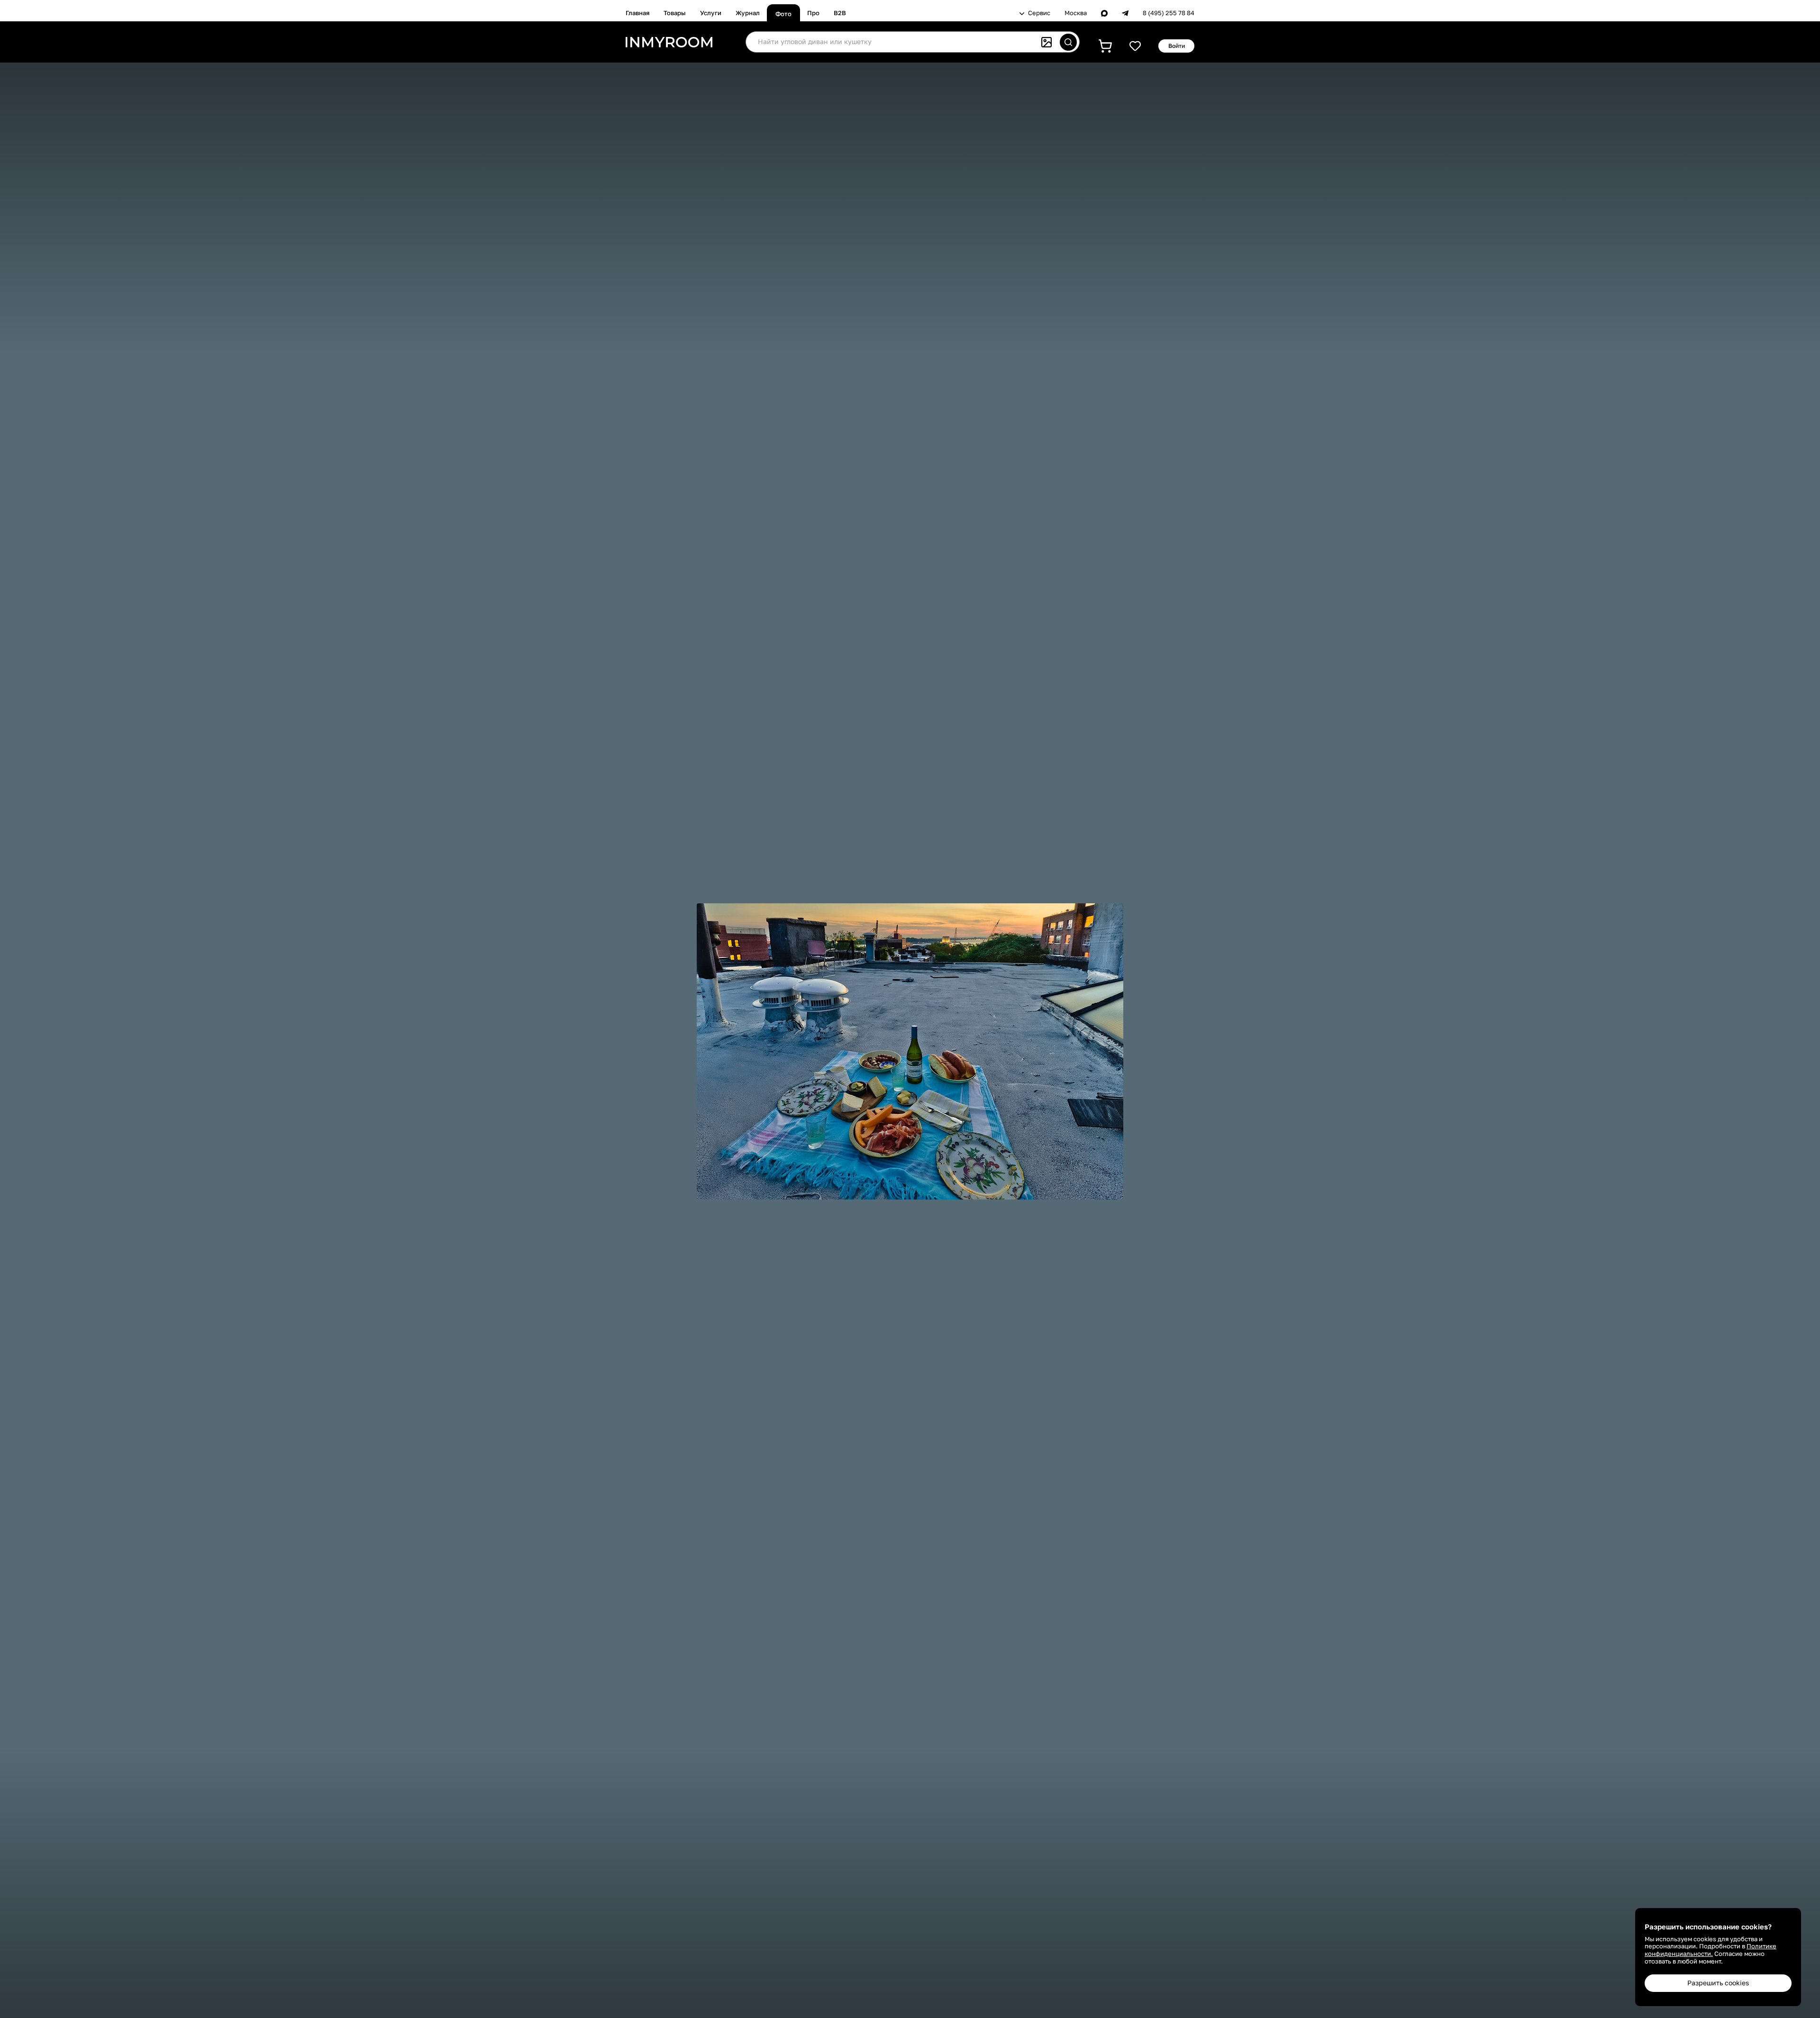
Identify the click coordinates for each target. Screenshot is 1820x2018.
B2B (840, 13)
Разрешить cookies (1718, 1983)
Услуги (711, 13)
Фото (783, 14)
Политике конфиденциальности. (1711, 1950)
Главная (637, 13)
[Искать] (1068, 42)
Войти (1177, 46)
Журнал (748, 13)
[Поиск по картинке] (1046, 42)
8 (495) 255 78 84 (1169, 13)
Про (813, 13)
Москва (1076, 13)
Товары (675, 13)
